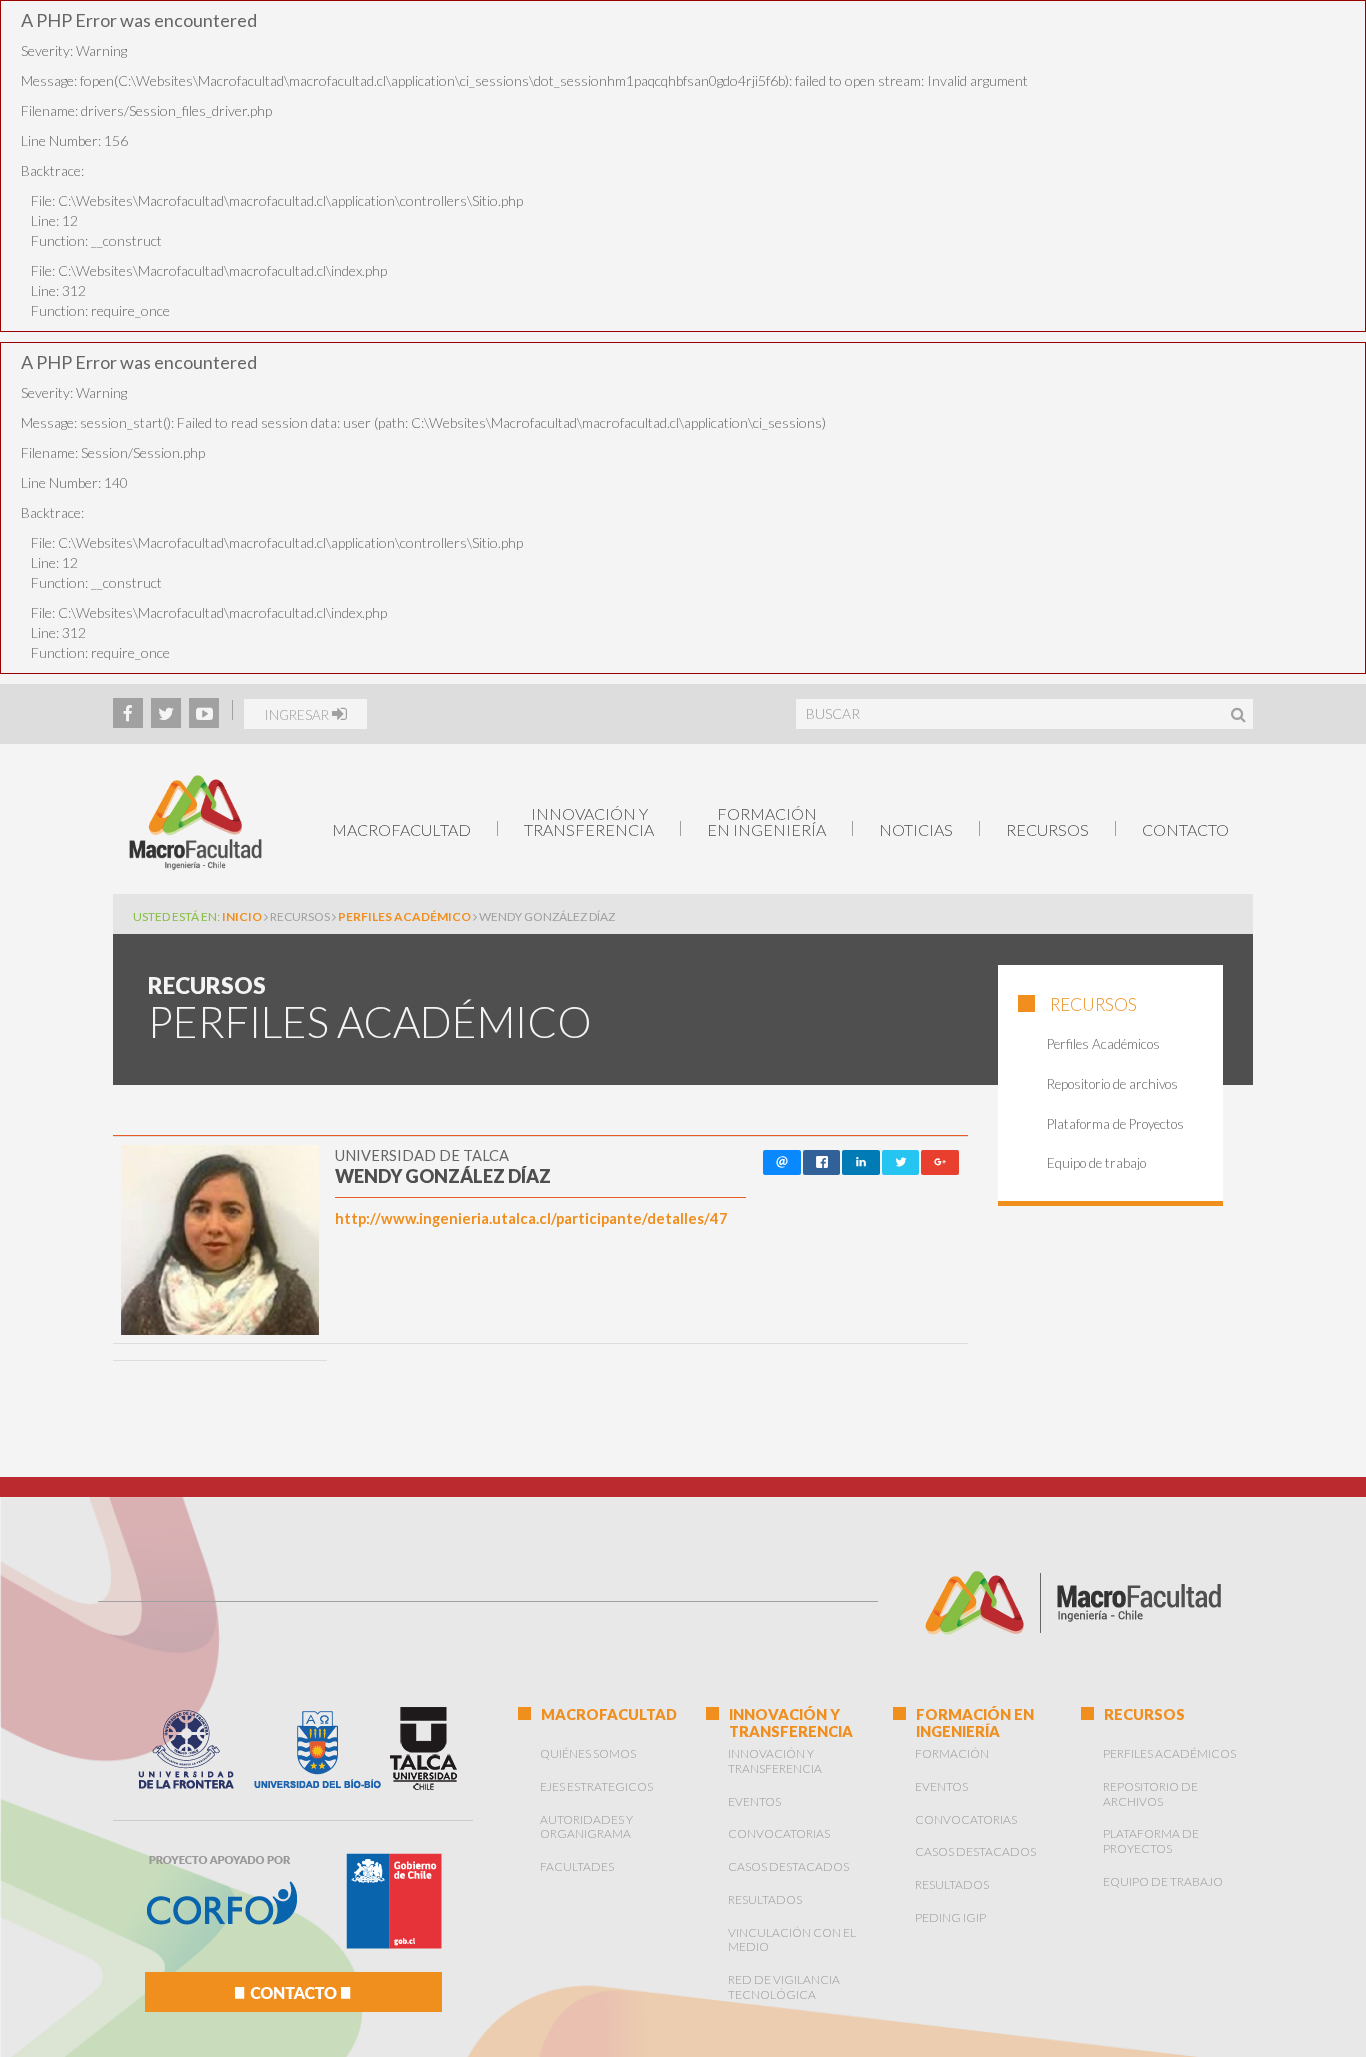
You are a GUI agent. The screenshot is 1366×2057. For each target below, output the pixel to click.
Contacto (1185, 829)
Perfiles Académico (405, 916)
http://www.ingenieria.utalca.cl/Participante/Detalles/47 (531, 1218)
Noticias (916, 829)
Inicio (242, 916)
